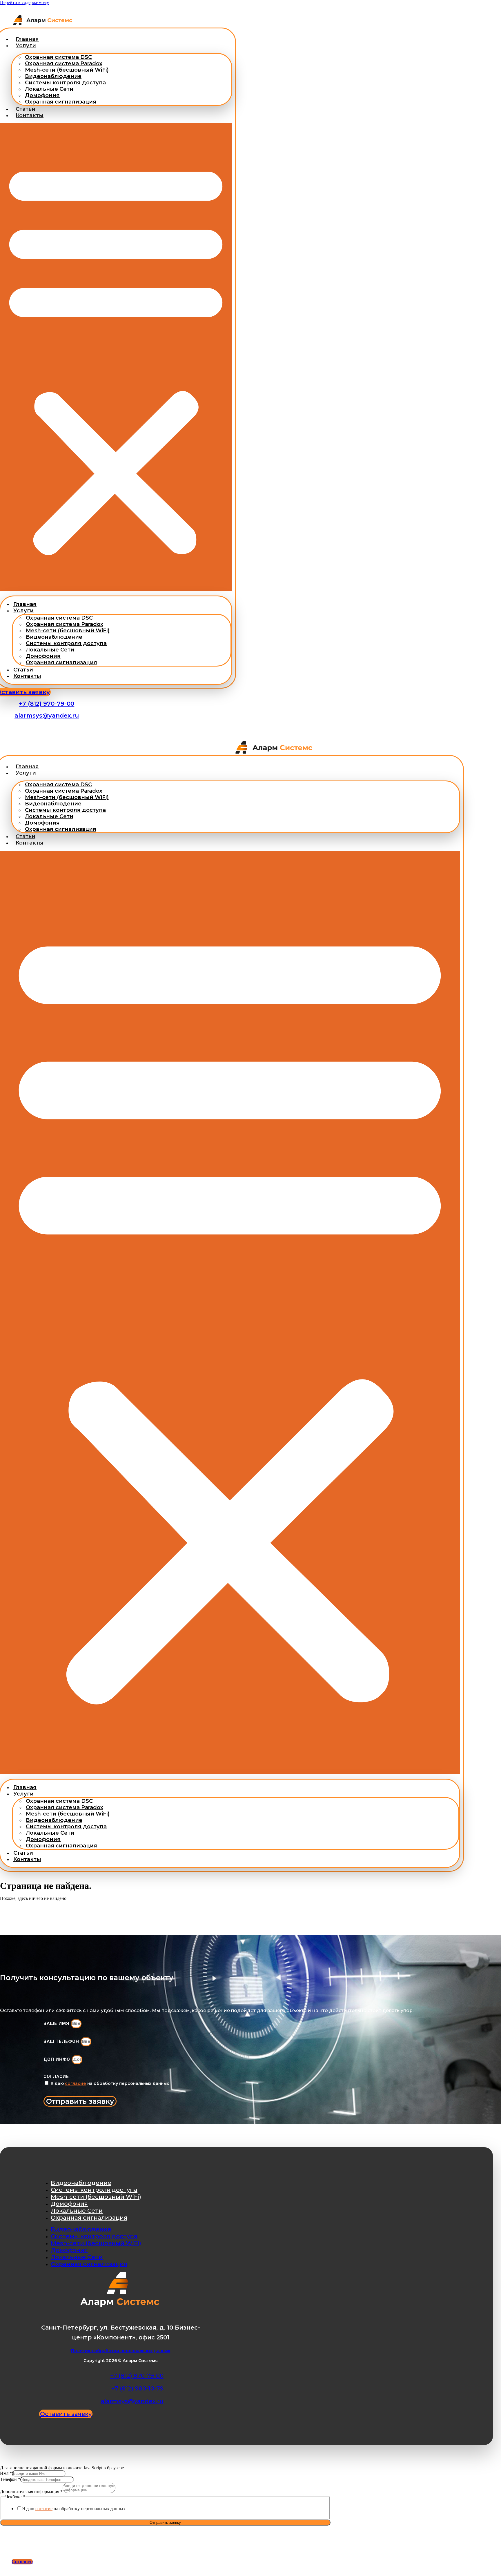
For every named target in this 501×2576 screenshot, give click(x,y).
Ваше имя (57, 2023)
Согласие (56, 2076)
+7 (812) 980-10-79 (137, 2388)
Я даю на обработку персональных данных (110, 2083)
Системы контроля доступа (65, 83)
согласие (76, 2083)
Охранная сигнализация (61, 102)
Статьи (26, 109)
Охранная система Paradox (64, 63)
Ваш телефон (62, 2041)
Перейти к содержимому (24, 2)
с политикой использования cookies (179, 2549)
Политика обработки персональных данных (121, 2351)
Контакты (30, 115)
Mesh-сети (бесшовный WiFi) (67, 70)
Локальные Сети (49, 89)
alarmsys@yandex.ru (47, 716)
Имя (6, 2473)
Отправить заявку (165, 2523)
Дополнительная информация (31, 2491)
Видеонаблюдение (53, 76)
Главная (27, 39)
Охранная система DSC (58, 57)
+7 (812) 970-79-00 (47, 704)
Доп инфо (58, 2059)
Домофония (42, 95)
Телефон (10, 2479)
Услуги (26, 46)
